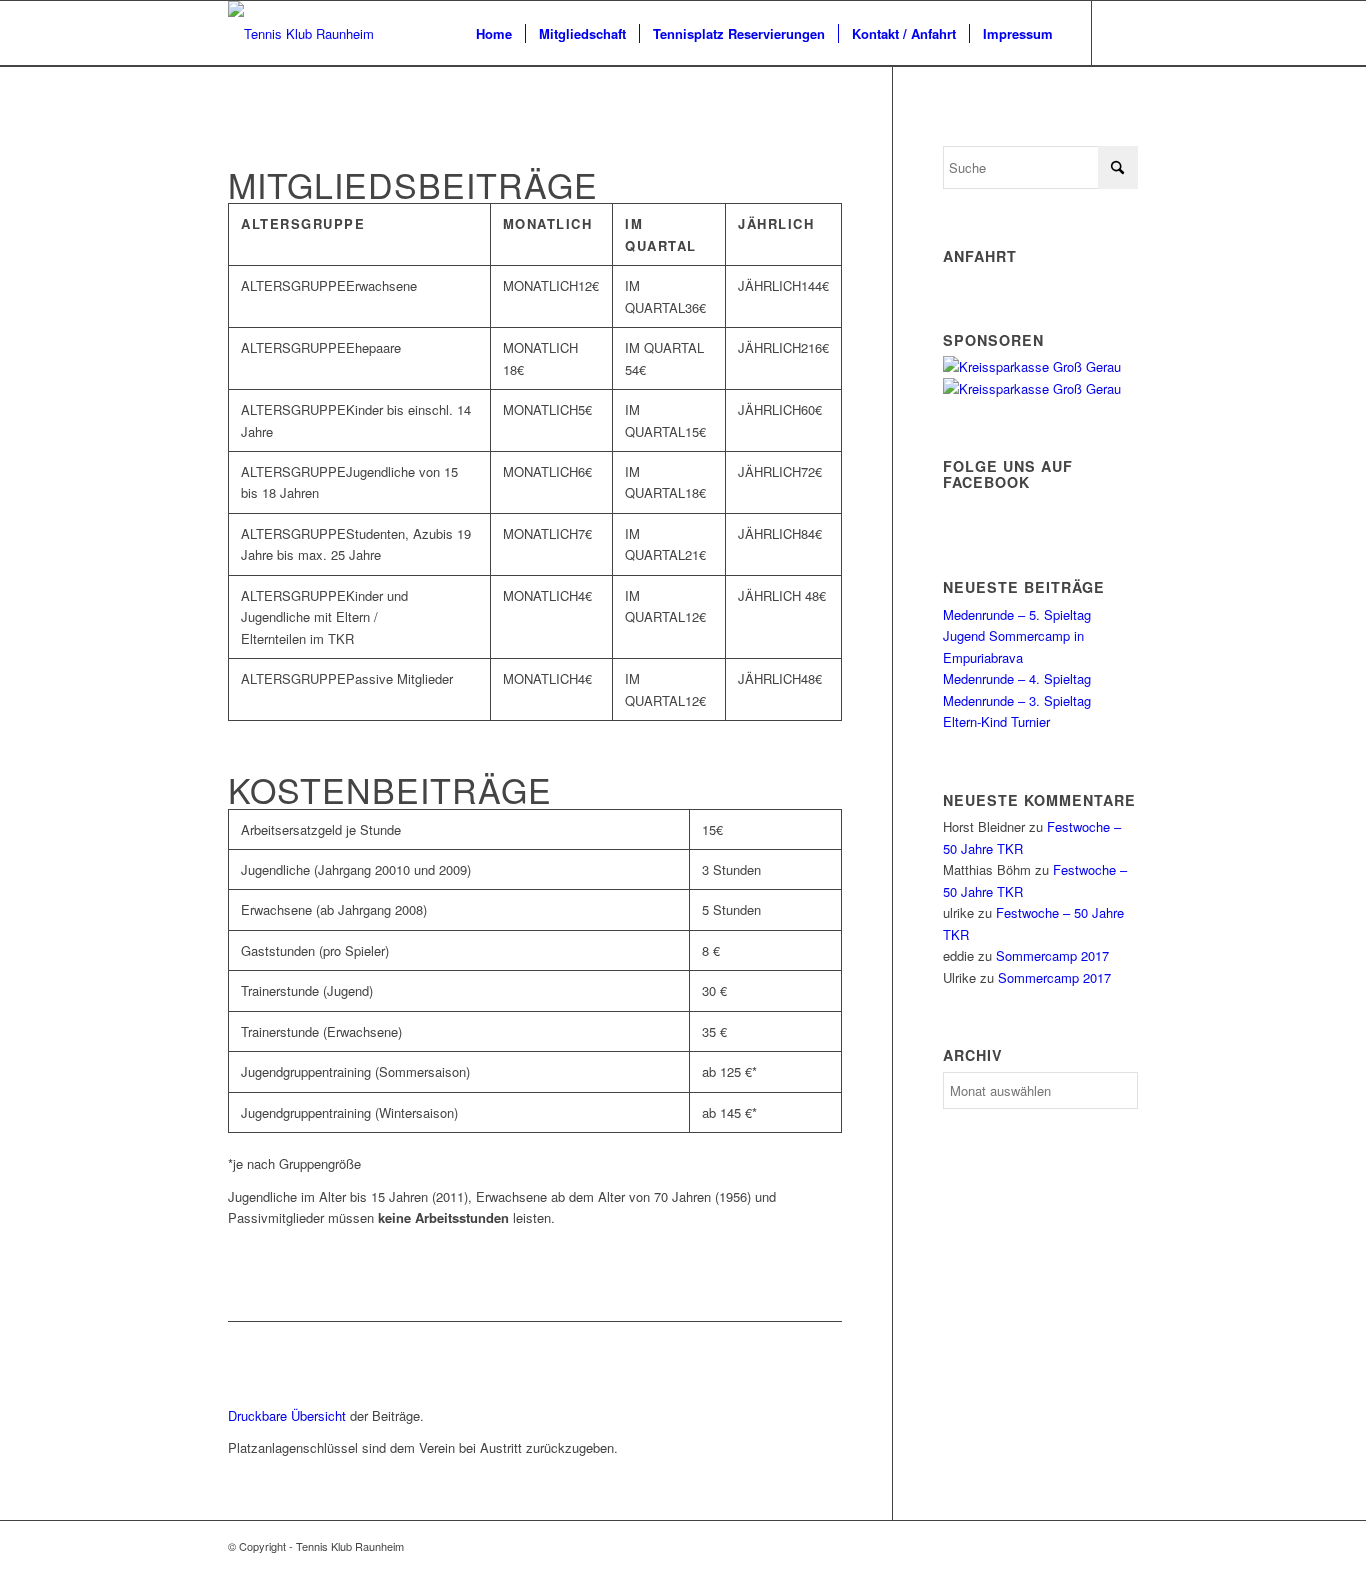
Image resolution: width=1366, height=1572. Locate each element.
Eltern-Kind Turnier (996, 721)
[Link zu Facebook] (1123, 33)
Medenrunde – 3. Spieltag (1017, 700)
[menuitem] (494, 33)
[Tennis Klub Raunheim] (301, 33)
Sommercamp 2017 (1052, 955)
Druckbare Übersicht (287, 1415)
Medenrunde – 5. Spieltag (1017, 614)
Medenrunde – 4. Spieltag (1017, 678)
